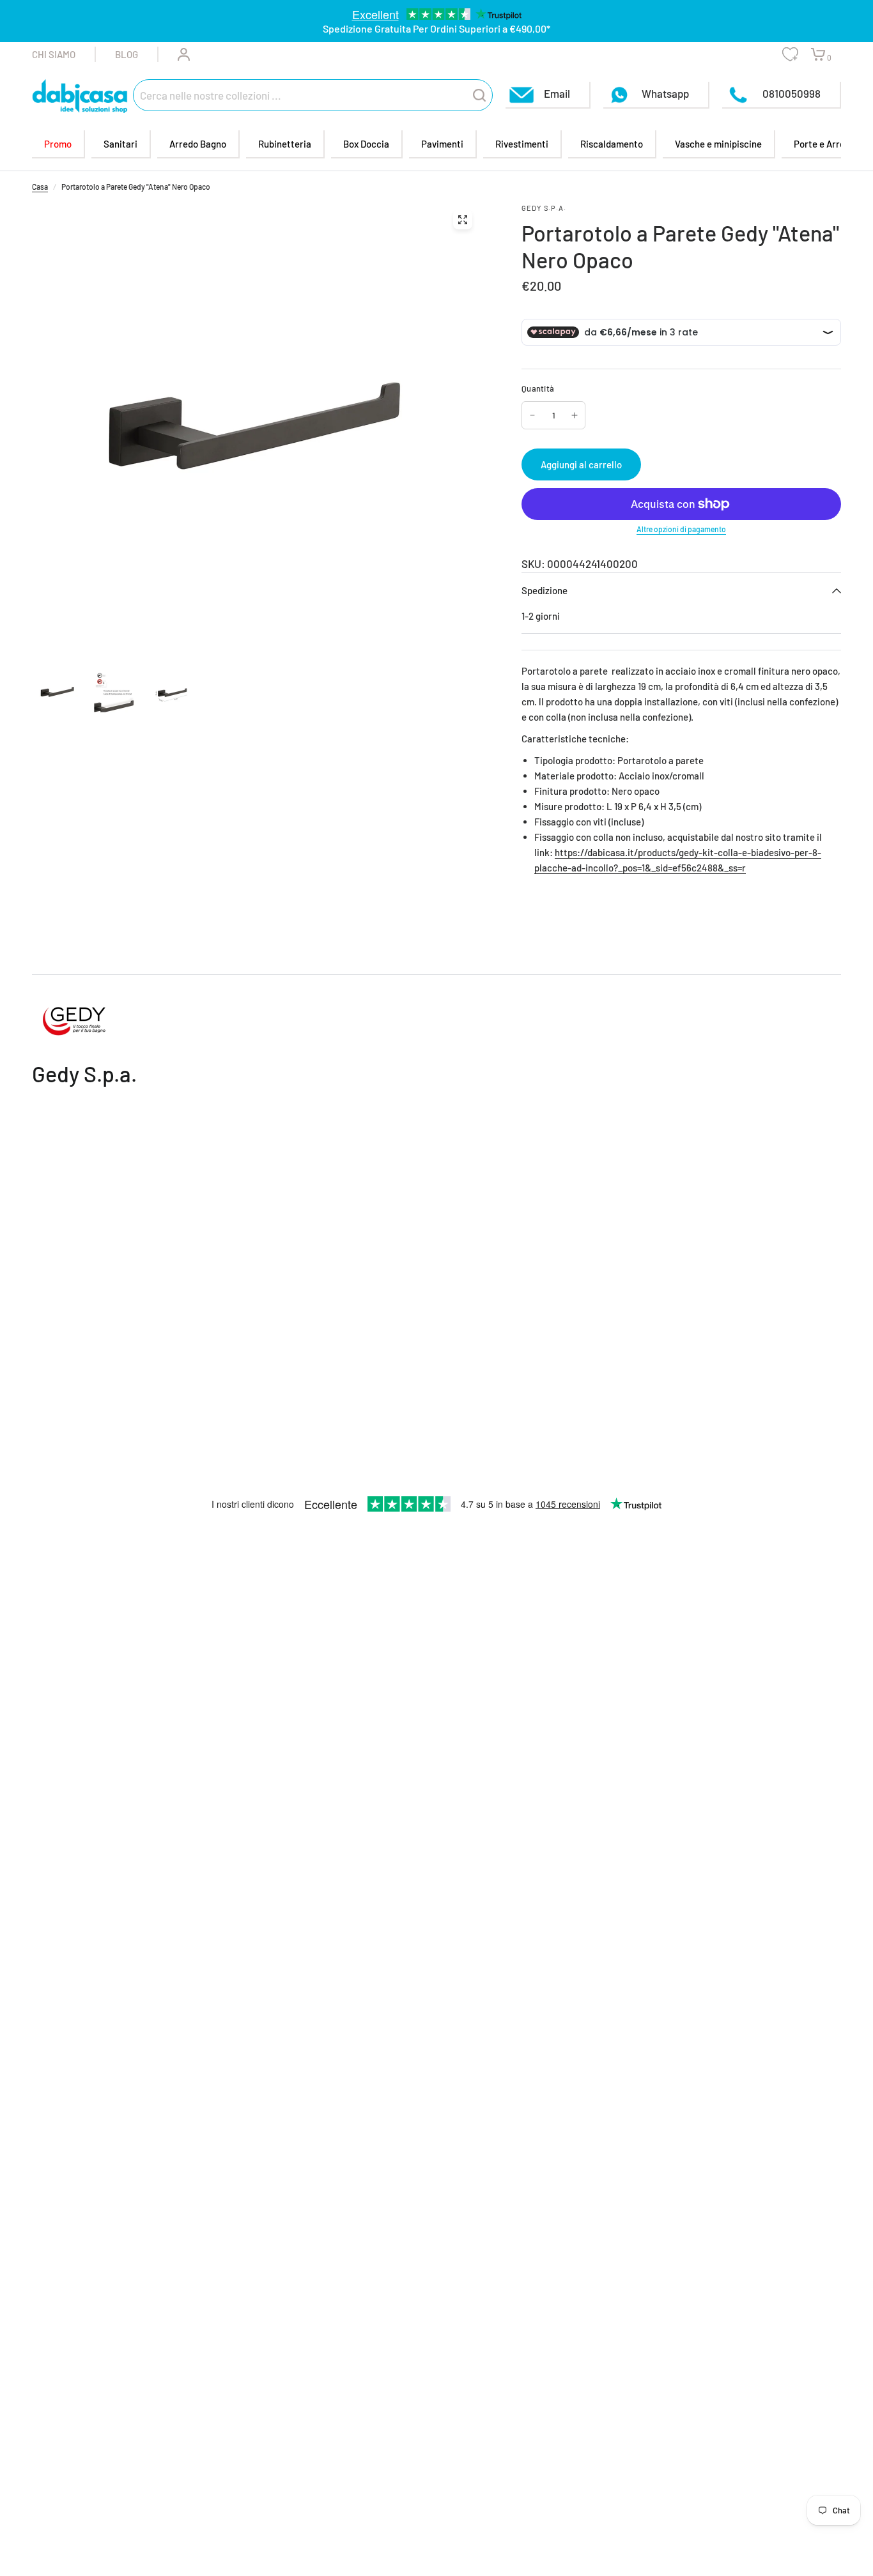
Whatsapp (665, 93)
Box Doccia (366, 144)
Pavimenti (442, 144)
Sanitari (120, 144)
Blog (127, 54)
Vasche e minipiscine (718, 144)
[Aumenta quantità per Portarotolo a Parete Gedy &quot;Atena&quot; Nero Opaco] (575, 415)
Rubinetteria (285, 144)
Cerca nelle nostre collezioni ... (211, 95)
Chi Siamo (54, 54)
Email (557, 93)
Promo (58, 144)
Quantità (538, 388)
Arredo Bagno (198, 144)
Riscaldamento (612, 144)
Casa (40, 187)
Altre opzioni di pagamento (681, 529)
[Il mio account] (174, 54)
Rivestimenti (522, 144)
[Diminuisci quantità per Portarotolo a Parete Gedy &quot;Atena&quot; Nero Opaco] (532, 415)
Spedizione (545, 590)
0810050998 (791, 93)
